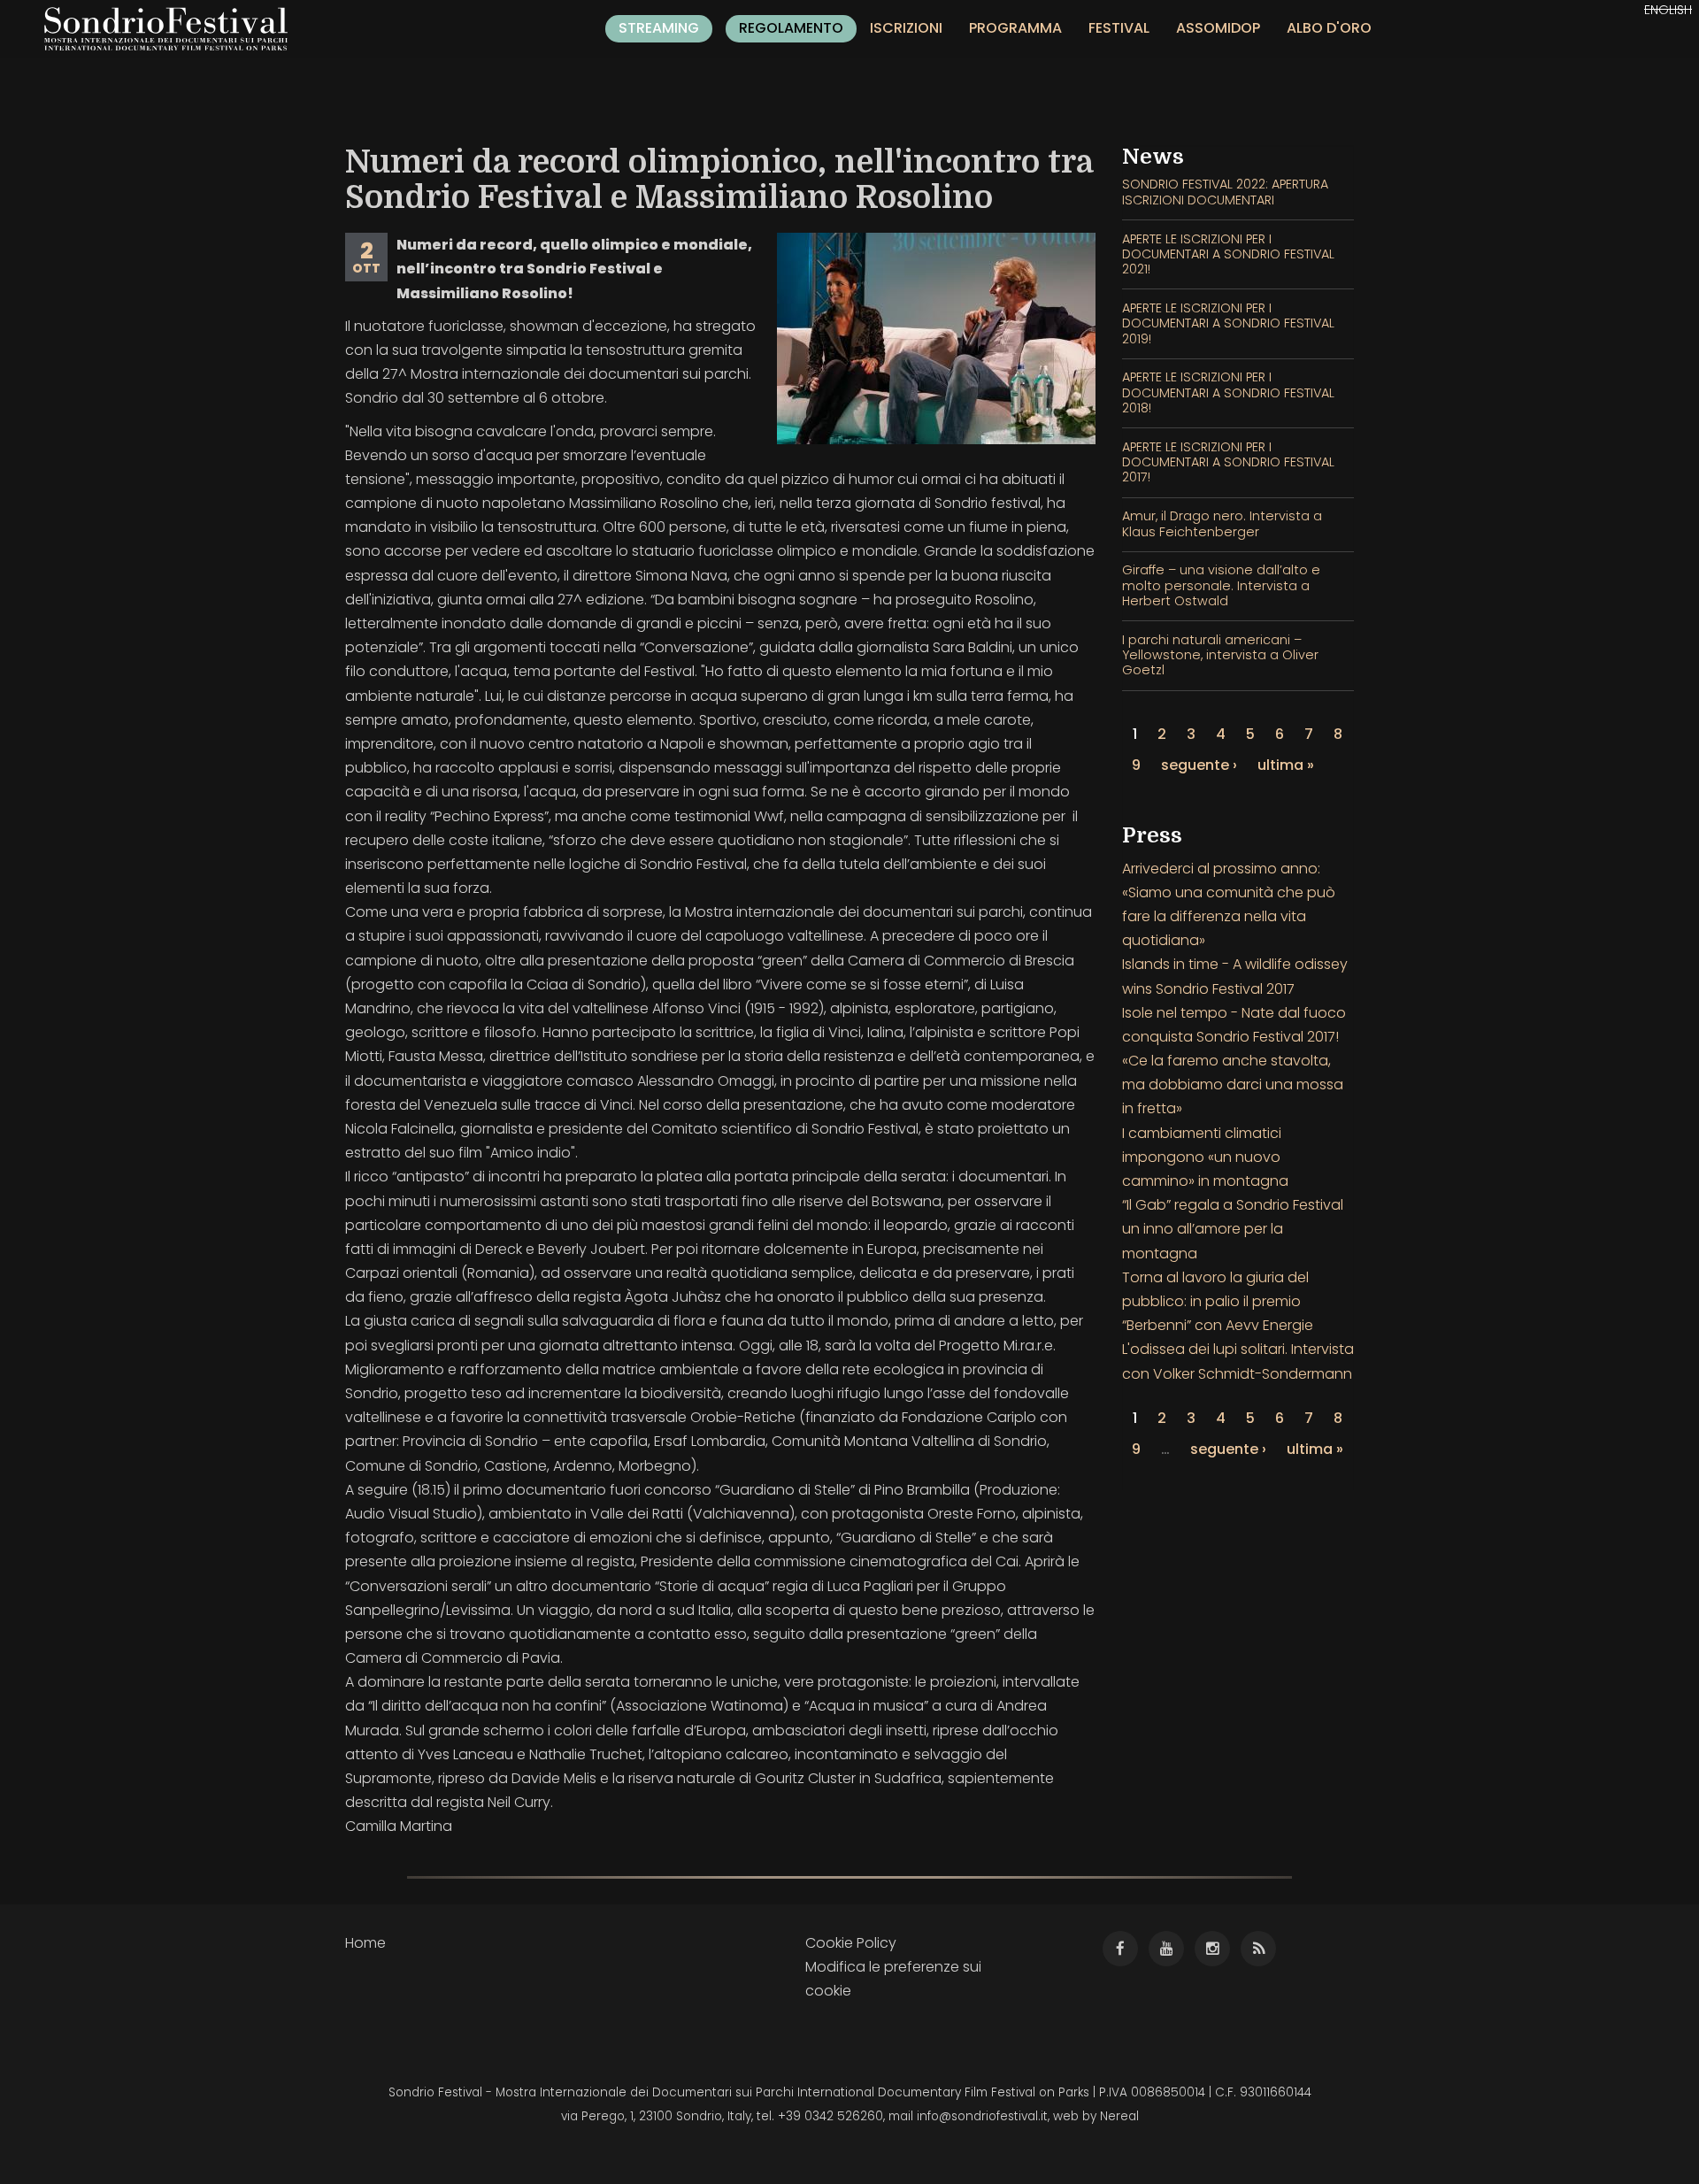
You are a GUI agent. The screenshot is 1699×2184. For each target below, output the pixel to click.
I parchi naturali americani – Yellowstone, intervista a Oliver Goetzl (1220, 655)
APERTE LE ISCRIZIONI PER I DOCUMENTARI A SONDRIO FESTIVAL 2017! (1228, 462)
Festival (1119, 28)
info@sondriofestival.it (982, 2116)
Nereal (1119, 2116)
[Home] (173, 29)
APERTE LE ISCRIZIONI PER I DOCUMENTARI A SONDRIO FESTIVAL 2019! (1228, 323)
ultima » (1286, 765)
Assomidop (1218, 28)
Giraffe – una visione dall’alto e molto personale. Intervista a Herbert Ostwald (1221, 585)
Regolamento (791, 28)
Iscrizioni (906, 28)
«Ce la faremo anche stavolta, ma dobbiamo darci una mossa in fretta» (1233, 1084)
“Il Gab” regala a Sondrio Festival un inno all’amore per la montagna (1233, 1229)
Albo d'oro (1329, 28)
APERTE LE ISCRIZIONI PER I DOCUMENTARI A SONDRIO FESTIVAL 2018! (1228, 392)
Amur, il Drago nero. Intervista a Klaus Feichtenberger (1222, 523)
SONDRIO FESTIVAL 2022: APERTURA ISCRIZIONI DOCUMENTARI (1225, 192)
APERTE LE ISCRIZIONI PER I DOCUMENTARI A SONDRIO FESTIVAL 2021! (1228, 254)
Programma (1015, 28)
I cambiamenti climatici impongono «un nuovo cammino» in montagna (1205, 1157)
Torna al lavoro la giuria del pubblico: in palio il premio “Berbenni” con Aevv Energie (1218, 1301)
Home (365, 1943)
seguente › (1199, 765)
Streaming (659, 28)
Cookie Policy (851, 1943)
